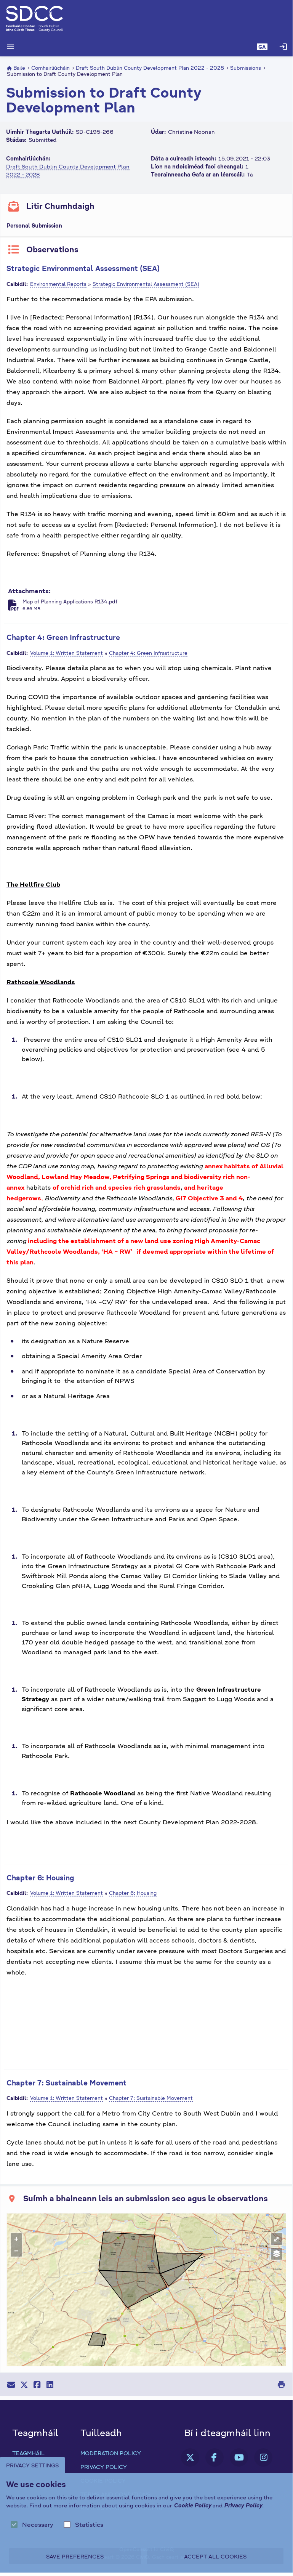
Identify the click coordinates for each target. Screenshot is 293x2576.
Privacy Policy (104, 2467)
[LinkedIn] (50, 2385)
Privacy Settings (32, 2465)
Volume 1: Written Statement (66, 653)
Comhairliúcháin (50, 68)
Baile (19, 68)
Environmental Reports (58, 284)
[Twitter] (24, 2385)
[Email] (11, 2385)
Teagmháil (28, 2453)
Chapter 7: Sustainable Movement (66, 2083)
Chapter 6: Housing (40, 1877)
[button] (262, 47)
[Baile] (146, 19)
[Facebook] (37, 2385)
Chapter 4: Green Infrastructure (63, 637)
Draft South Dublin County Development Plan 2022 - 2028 (150, 68)
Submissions (246, 68)
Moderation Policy (111, 2453)
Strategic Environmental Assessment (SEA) (83, 268)
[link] (190, 2457)
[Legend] (277, 2254)
